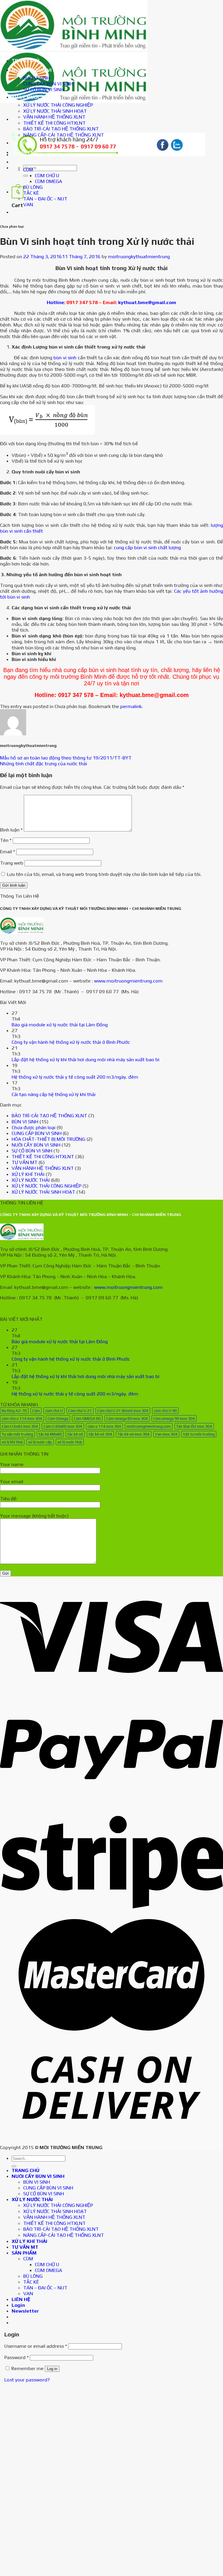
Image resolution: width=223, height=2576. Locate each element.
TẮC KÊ (31, 193)
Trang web (12, 863)
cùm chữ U (54, 1411)
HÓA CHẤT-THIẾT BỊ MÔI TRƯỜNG (48, 1139)
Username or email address (36, 2346)
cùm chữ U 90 (165, 1411)
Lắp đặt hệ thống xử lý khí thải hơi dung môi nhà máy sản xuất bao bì (86, 1059)
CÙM (28, 170)
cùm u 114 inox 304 (104, 1426)
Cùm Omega (58, 1418)
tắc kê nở (75, 1434)
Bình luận (11, 830)
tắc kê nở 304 (100, 1434)
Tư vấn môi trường (17, 1434)
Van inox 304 (166, 1434)
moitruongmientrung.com (149, 1426)
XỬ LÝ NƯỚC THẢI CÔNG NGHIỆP (58, 105)
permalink (131, 706)
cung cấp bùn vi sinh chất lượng (147, 547)
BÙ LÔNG (33, 187)
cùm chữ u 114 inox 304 (22, 1418)
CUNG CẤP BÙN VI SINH (48, 84)
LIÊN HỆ (21, 212)
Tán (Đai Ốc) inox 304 (194, 1426)
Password (17, 2357)
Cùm (36, 1411)
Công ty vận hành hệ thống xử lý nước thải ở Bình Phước (71, 1042)
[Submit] (26, 176)
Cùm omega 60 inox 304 (127, 1418)
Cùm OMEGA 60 (87, 1418)
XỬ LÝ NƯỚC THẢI (32, 97)
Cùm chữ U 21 (80, 1411)
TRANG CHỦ (26, 60)
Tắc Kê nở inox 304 (134, 1434)
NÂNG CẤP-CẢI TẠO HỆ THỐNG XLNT (64, 135)
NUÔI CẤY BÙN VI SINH (38, 70)
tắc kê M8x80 (50, 1434)
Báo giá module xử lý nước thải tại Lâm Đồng (60, 1025)
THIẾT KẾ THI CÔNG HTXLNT (54, 123)
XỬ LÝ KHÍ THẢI (29, 143)
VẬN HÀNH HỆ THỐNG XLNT (54, 117)
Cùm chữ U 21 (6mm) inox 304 (123, 1411)
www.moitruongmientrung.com (128, 981)
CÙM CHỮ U (47, 175)
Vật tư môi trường (199, 1434)
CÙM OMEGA (48, 181)
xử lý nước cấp (40, 1442)
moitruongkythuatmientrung (139, 256)
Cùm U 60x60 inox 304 (63, 1426)
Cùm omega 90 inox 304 (174, 1418)
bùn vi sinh (65, 358)
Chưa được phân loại (34, 1127)
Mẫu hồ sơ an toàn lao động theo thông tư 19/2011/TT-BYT (66, 758)
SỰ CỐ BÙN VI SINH (44, 89)
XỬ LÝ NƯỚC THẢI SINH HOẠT (55, 111)
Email (8, 852)
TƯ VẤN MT (25, 152)
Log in (52, 2369)
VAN (28, 204)
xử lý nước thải (70, 1442)
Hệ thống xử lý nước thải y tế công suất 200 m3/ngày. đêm (75, 1077)
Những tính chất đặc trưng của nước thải (44, 764)
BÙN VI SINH (37, 78)
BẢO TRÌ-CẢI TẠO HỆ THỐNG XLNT (61, 129)
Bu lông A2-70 (14, 1411)
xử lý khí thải (12, 1442)
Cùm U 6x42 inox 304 (20, 1426)
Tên (6, 840)
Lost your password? (27, 2380)
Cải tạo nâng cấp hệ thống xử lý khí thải (54, 1094)
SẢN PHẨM (24, 162)
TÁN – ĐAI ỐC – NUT (45, 199)
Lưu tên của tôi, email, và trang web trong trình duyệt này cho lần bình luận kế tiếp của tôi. (104, 874)
